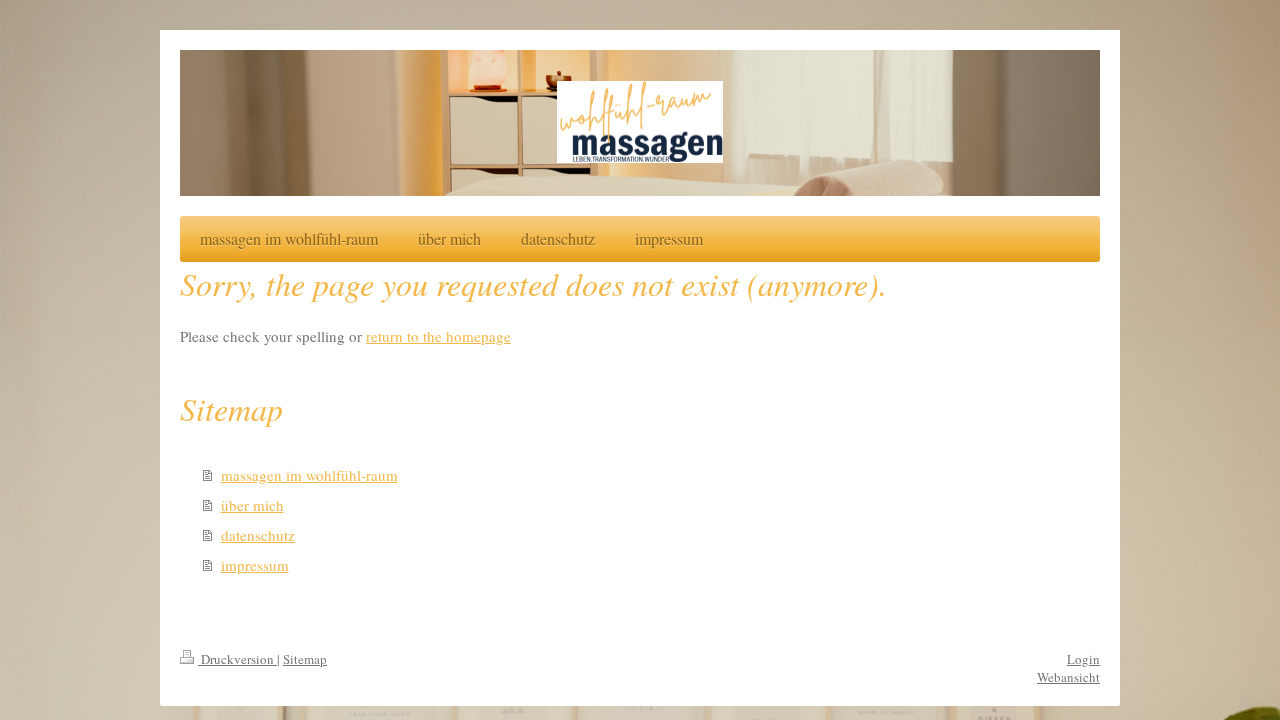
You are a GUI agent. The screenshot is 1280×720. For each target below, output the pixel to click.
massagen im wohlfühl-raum (309, 475)
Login (1083, 659)
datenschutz (258, 535)
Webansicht (1068, 677)
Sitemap (305, 659)
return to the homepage (438, 336)
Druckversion (237, 659)
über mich (252, 505)
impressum (255, 565)
